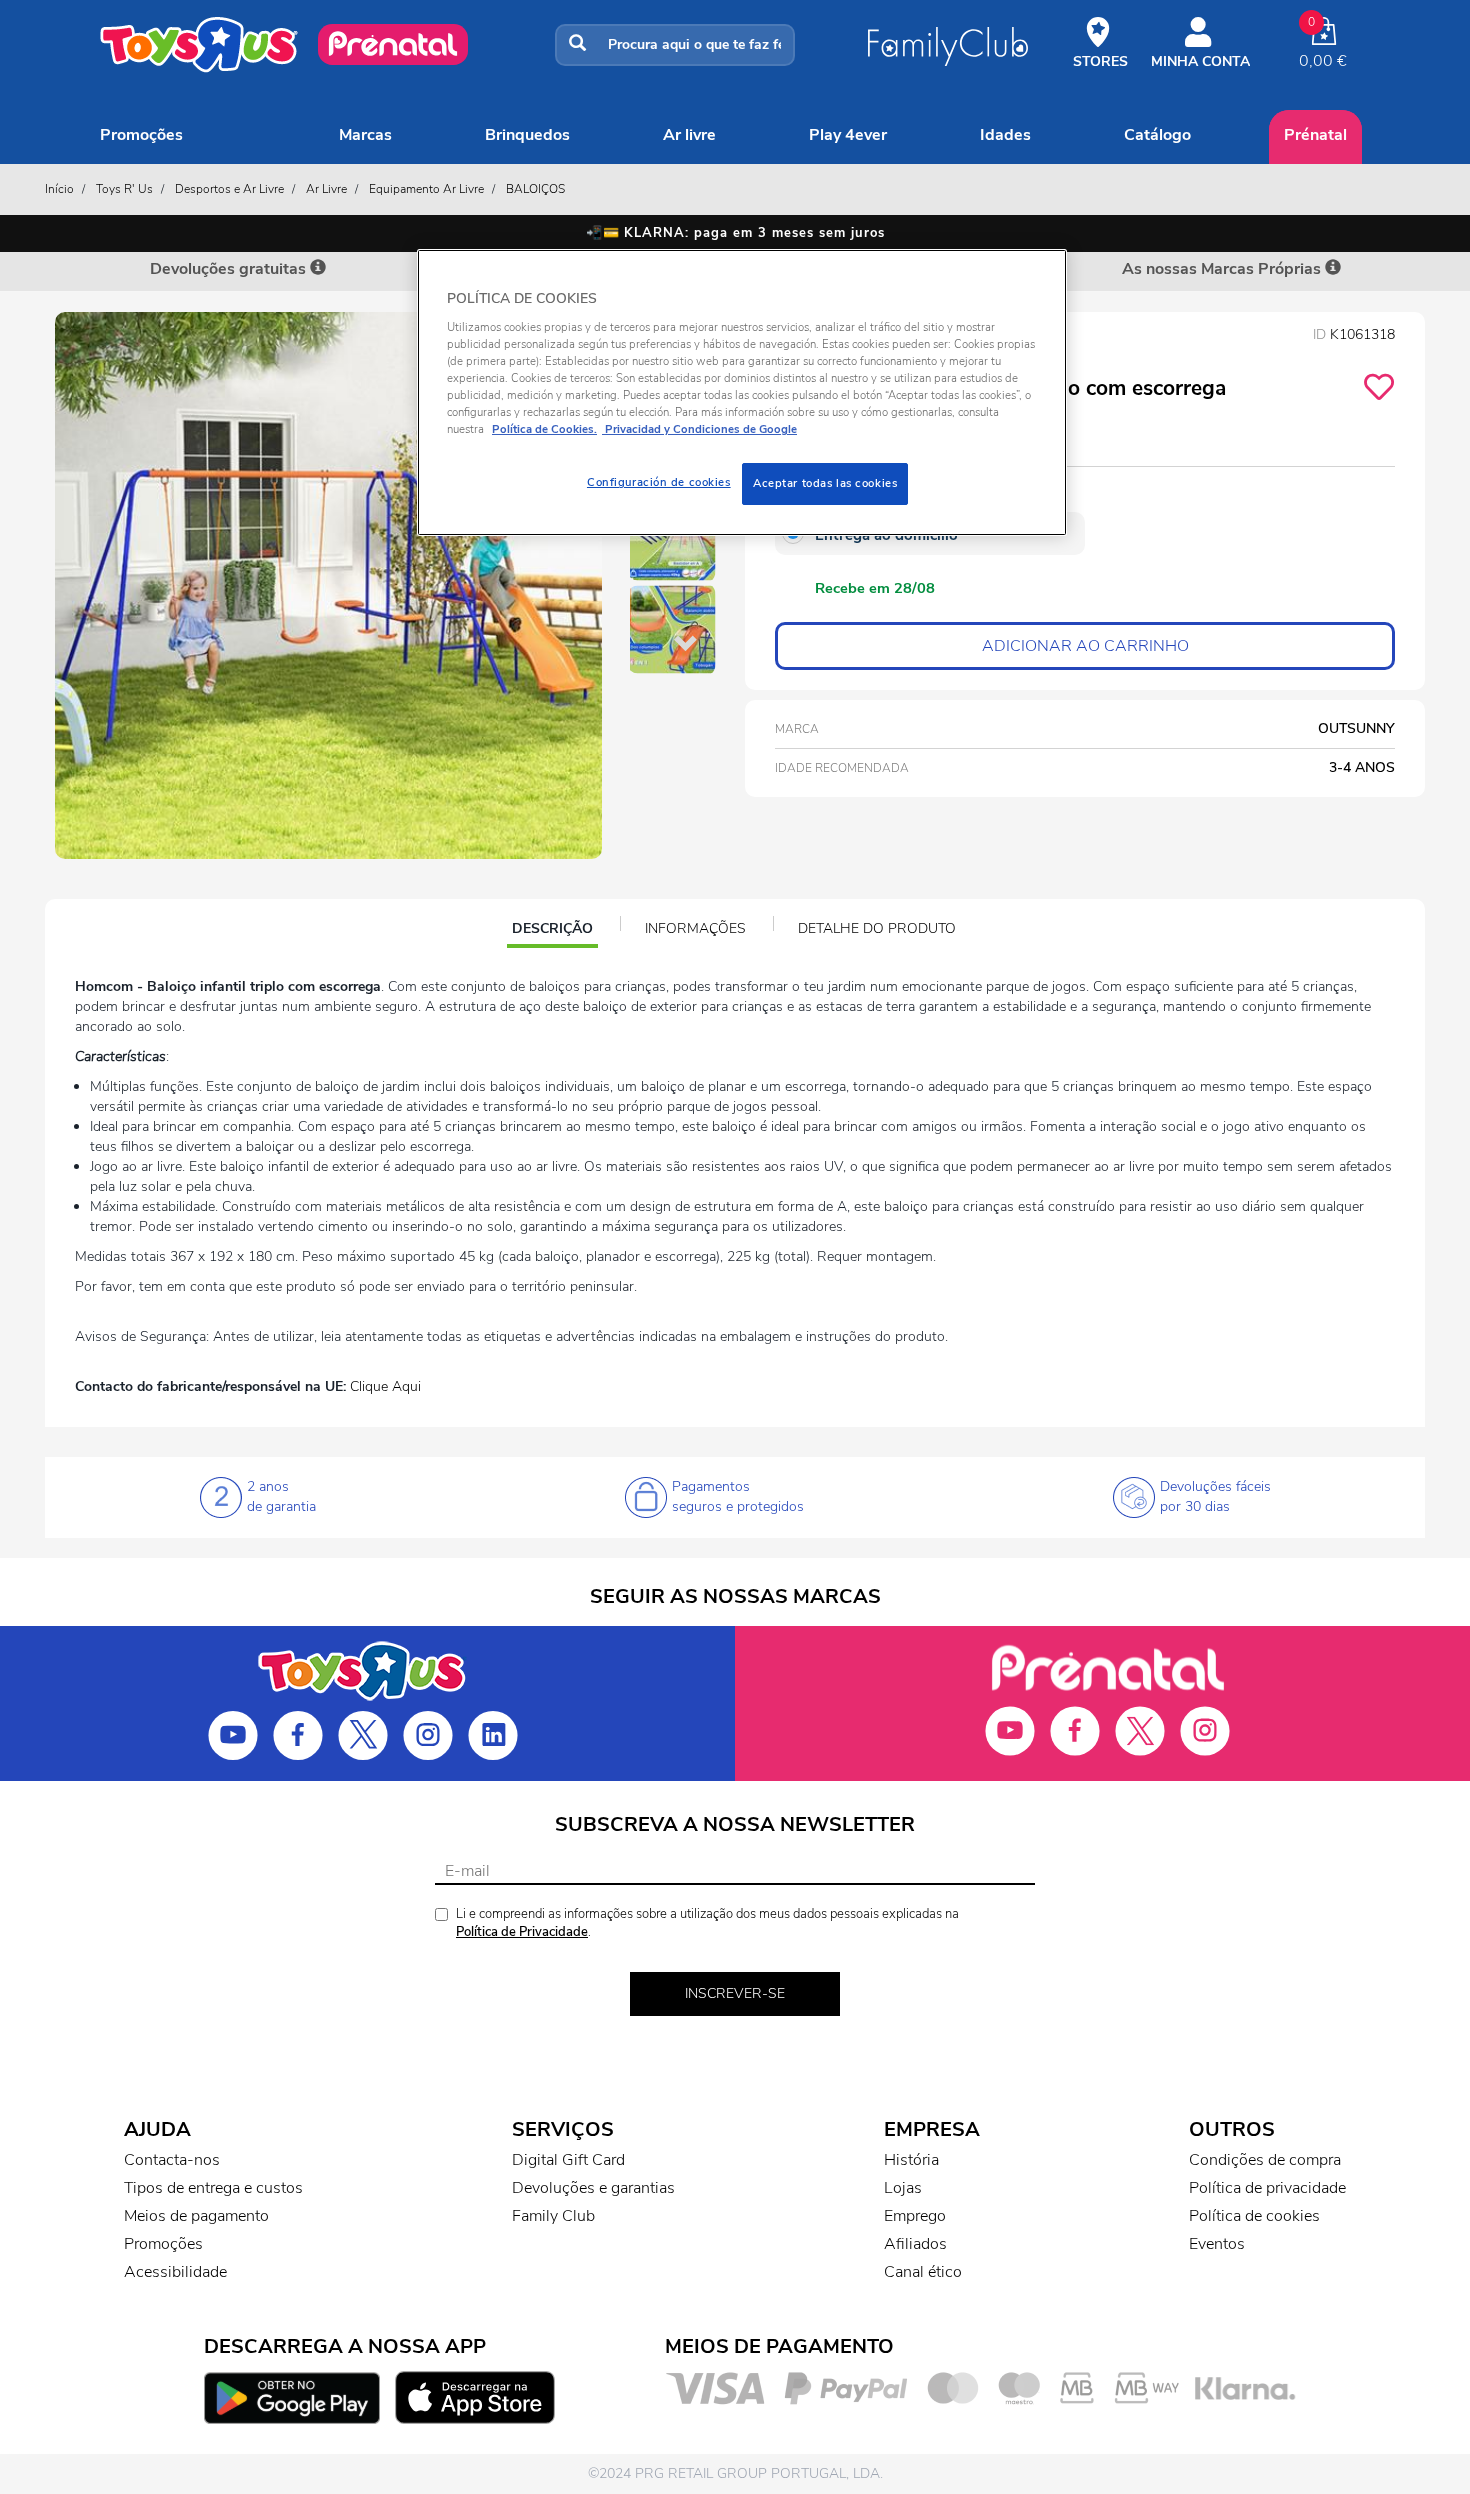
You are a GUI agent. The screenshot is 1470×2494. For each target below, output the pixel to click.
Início (59, 189)
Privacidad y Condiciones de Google (699, 429)
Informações (695, 928)
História (911, 2160)
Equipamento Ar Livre (426, 189)
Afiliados (915, 2244)
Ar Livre (689, 135)
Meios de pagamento (196, 2216)
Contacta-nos (172, 2160)
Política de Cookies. (544, 429)
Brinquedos (527, 135)
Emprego (915, 2216)
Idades (1005, 135)
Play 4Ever (848, 135)
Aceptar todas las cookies (825, 483)
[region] (742, 392)
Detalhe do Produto (877, 928)
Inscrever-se (735, 1993)
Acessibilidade (175, 2272)
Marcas (365, 135)
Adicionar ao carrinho (1085, 646)
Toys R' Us (124, 189)
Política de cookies (1254, 2216)
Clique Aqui (385, 1386)
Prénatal (1315, 135)
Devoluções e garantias (593, 2188)
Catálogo (1157, 135)
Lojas (903, 2188)
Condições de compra (1265, 2160)
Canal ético (923, 2272)
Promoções (141, 135)
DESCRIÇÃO (554, 931)
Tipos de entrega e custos (213, 2188)
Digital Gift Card (568, 2160)
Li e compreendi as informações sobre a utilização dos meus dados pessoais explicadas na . (707, 1923)
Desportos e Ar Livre (229, 189)
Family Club (553, 2216)
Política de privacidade (1267, 2188)
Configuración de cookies (659, 482)
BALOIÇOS (535, 189)
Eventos (1217, 2244)
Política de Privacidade (522, 1932)
